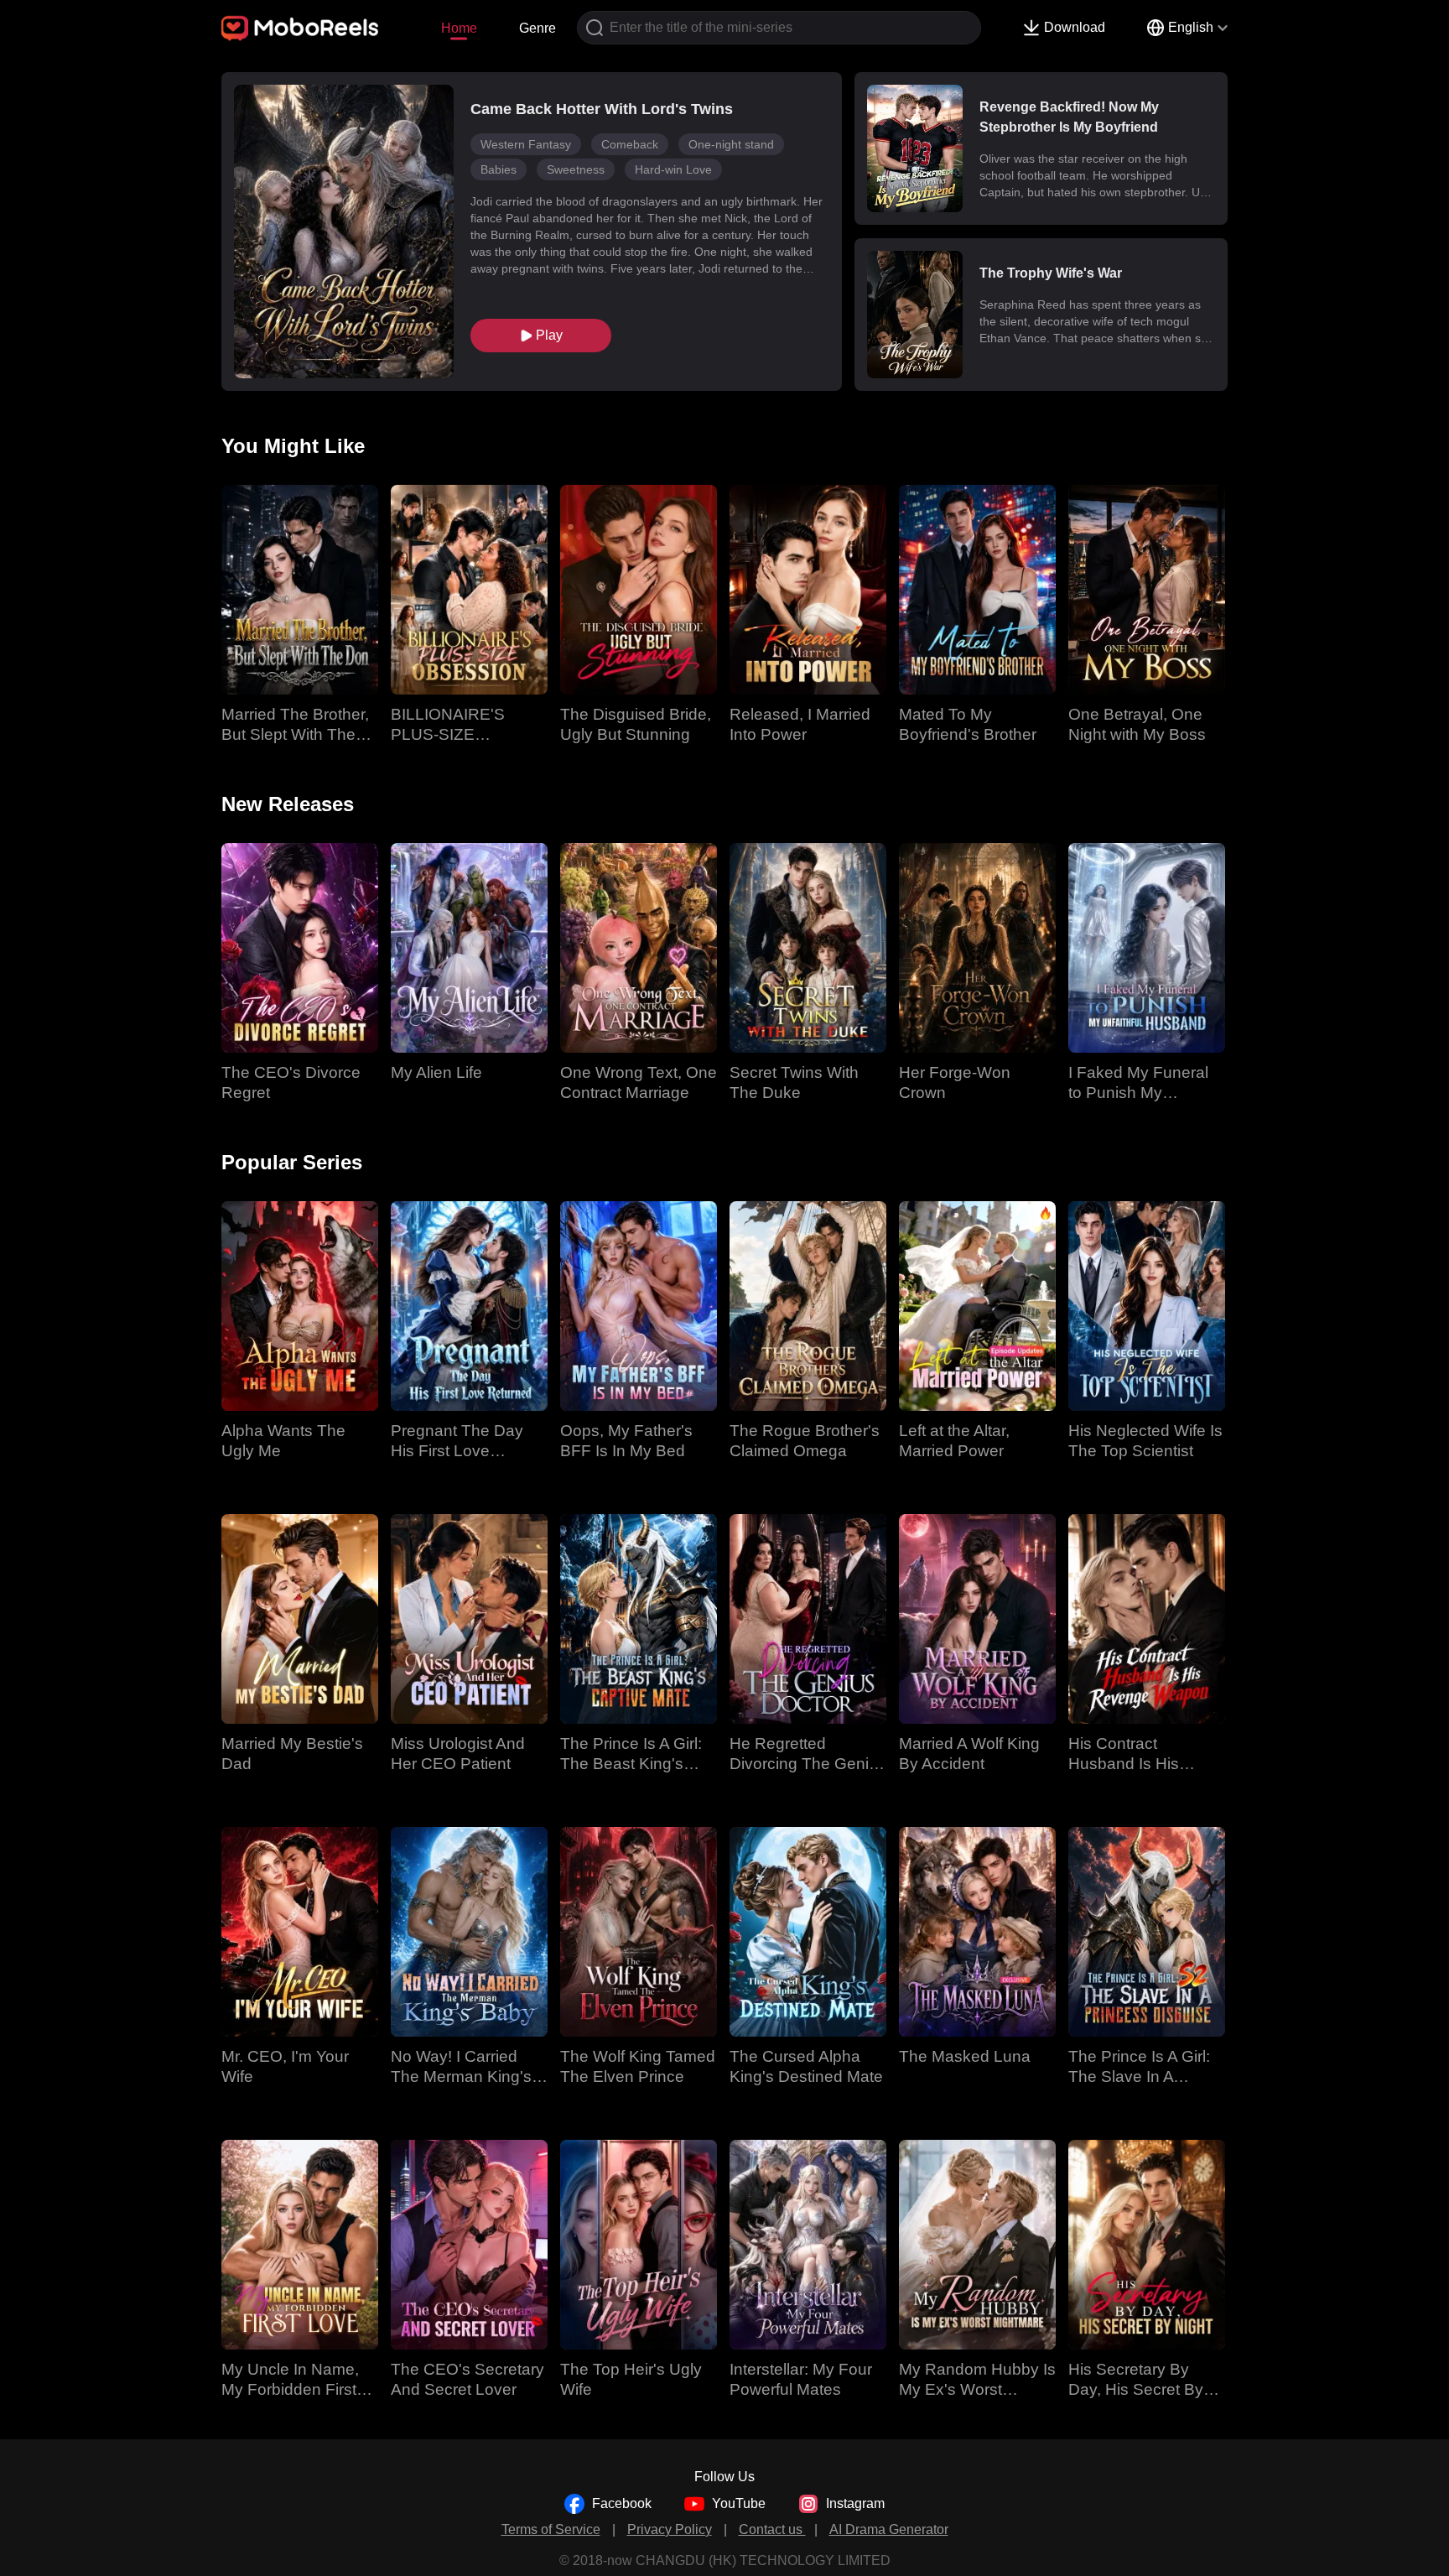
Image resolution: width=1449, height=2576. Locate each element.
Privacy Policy (670, 2529)
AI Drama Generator (889, 2529)
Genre (538, 28)
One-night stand (731, 144)
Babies (499, 169)
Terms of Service (551, 2529)
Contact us (772, 2529)
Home (459, 28)
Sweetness (576, 169)
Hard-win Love (673, 169)
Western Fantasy (526, 144)
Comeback (630, 144)
